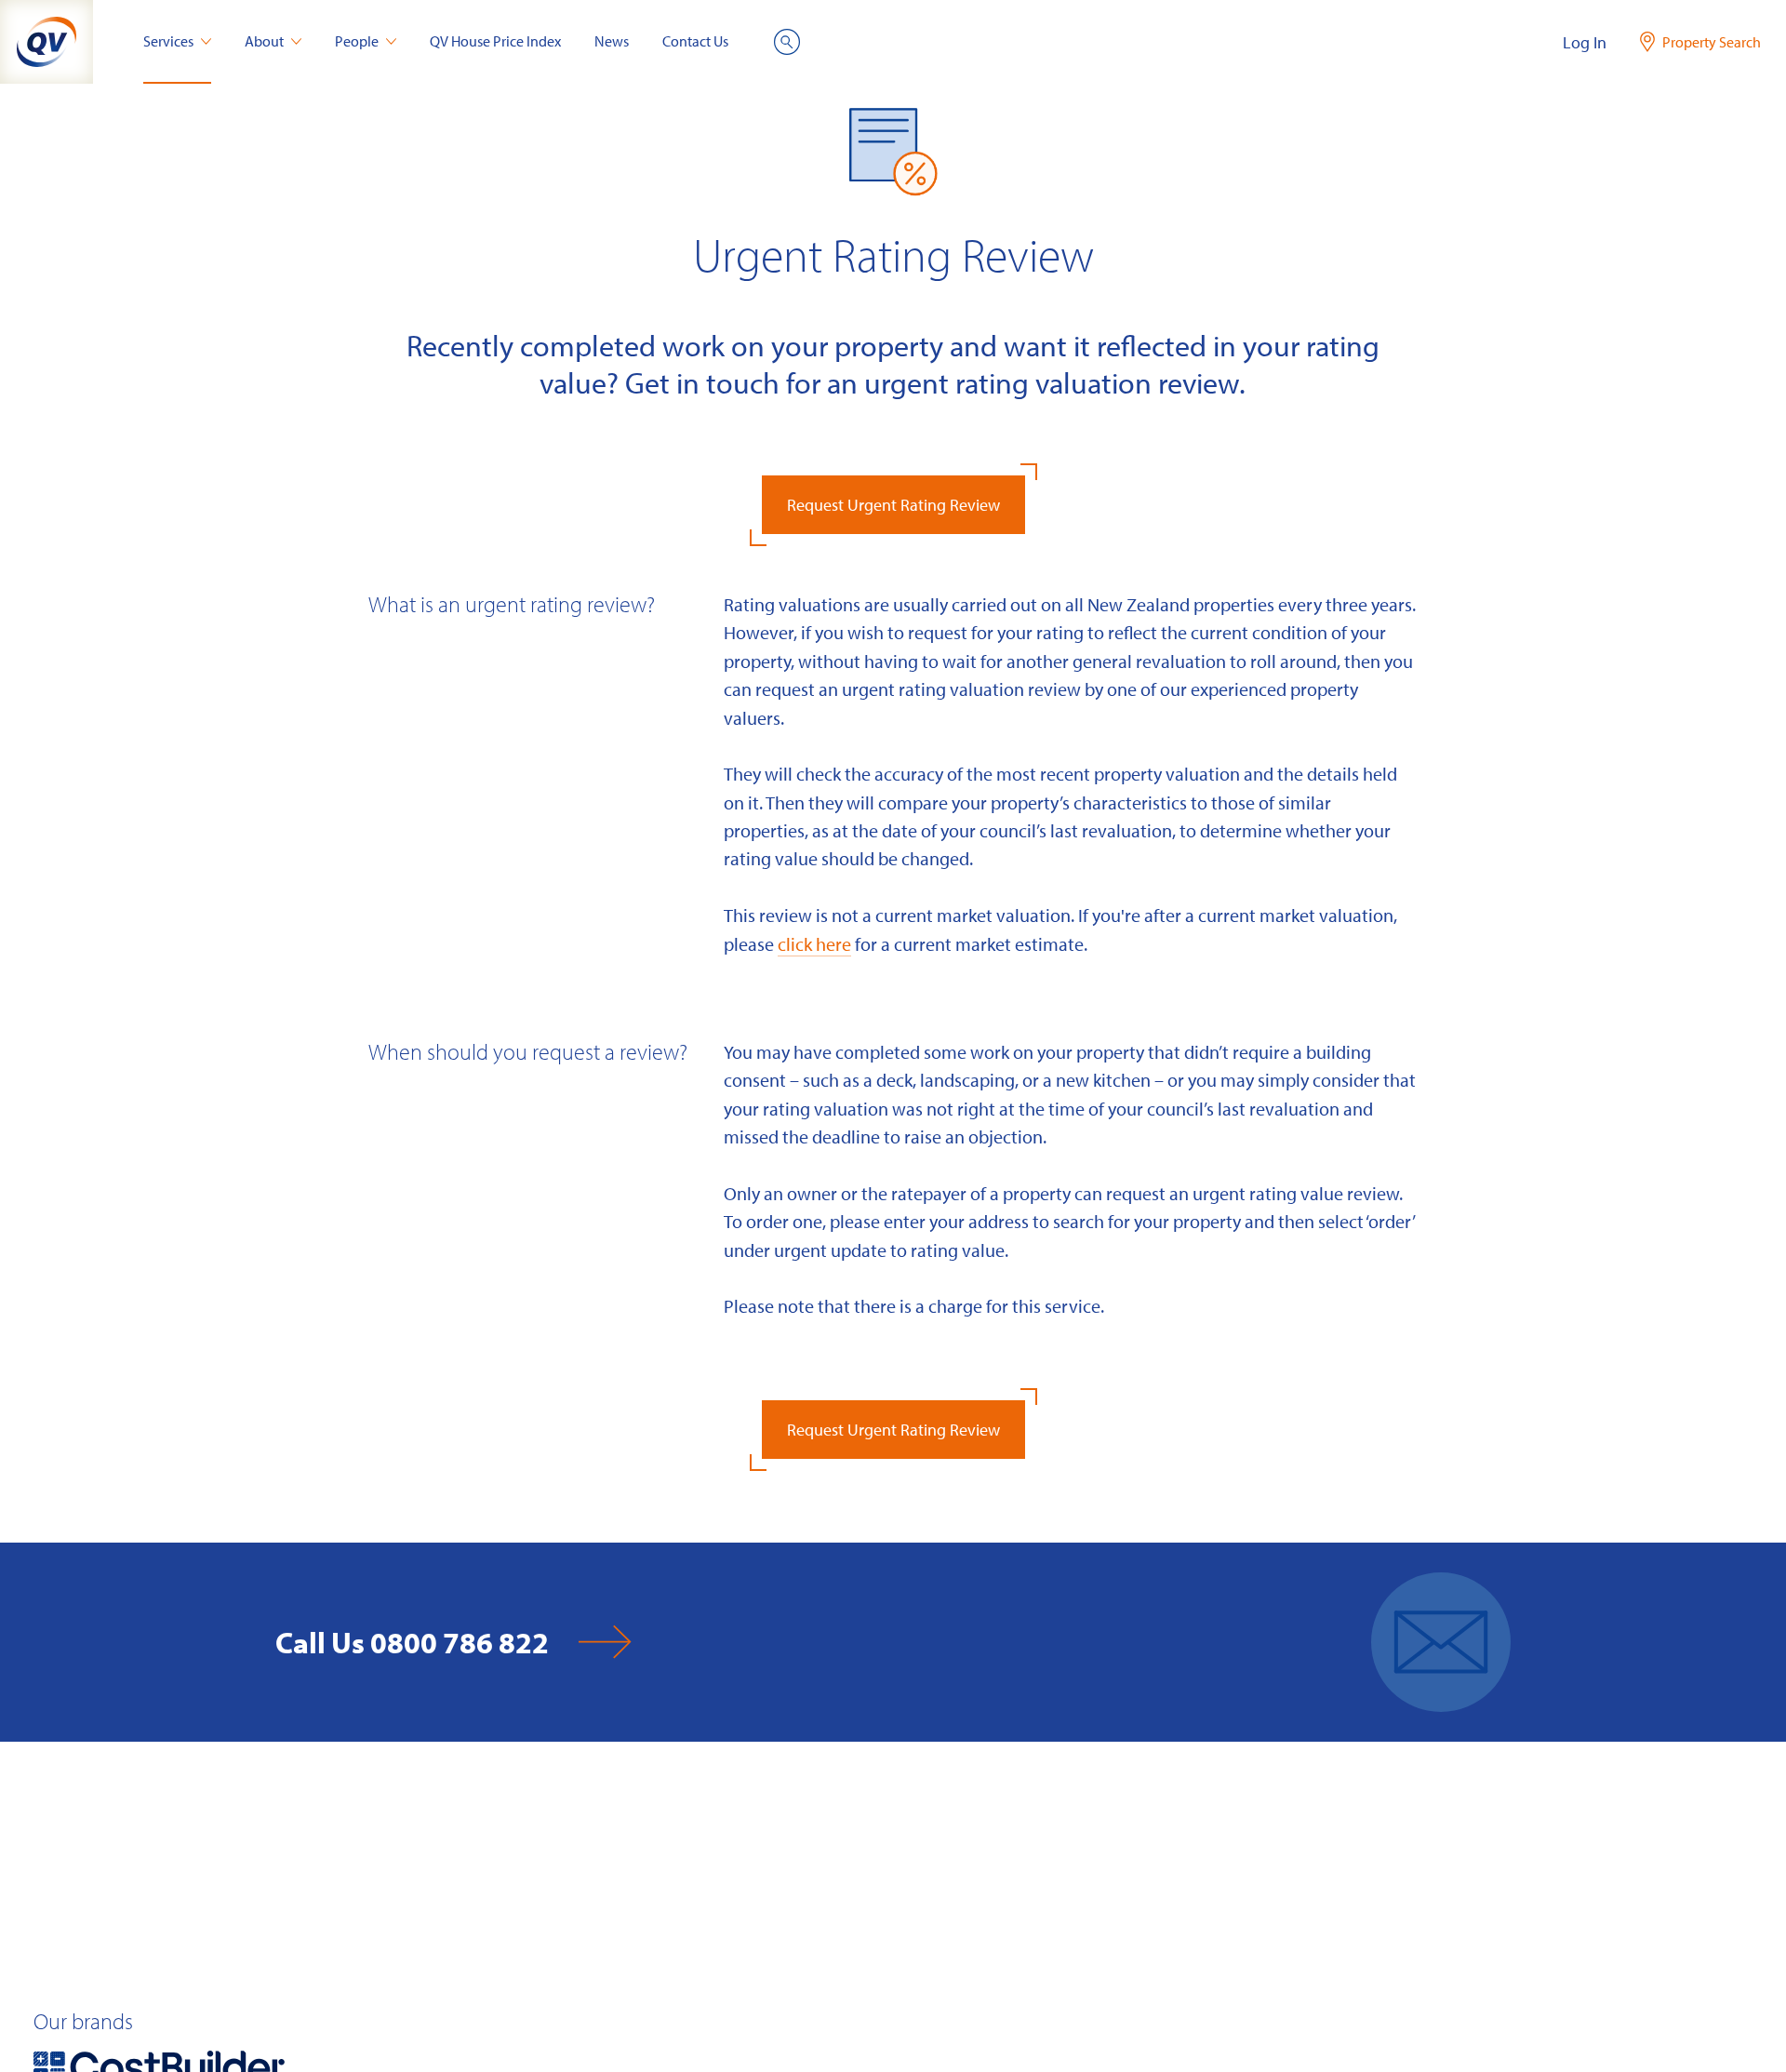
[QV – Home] (47, 42)
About (264, 41)
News (612, 41)
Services (168, 41)
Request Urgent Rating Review (893, 505)
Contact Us (695, 41)
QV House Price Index (495, 41)
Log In (1585, 42)
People (357, 41)
